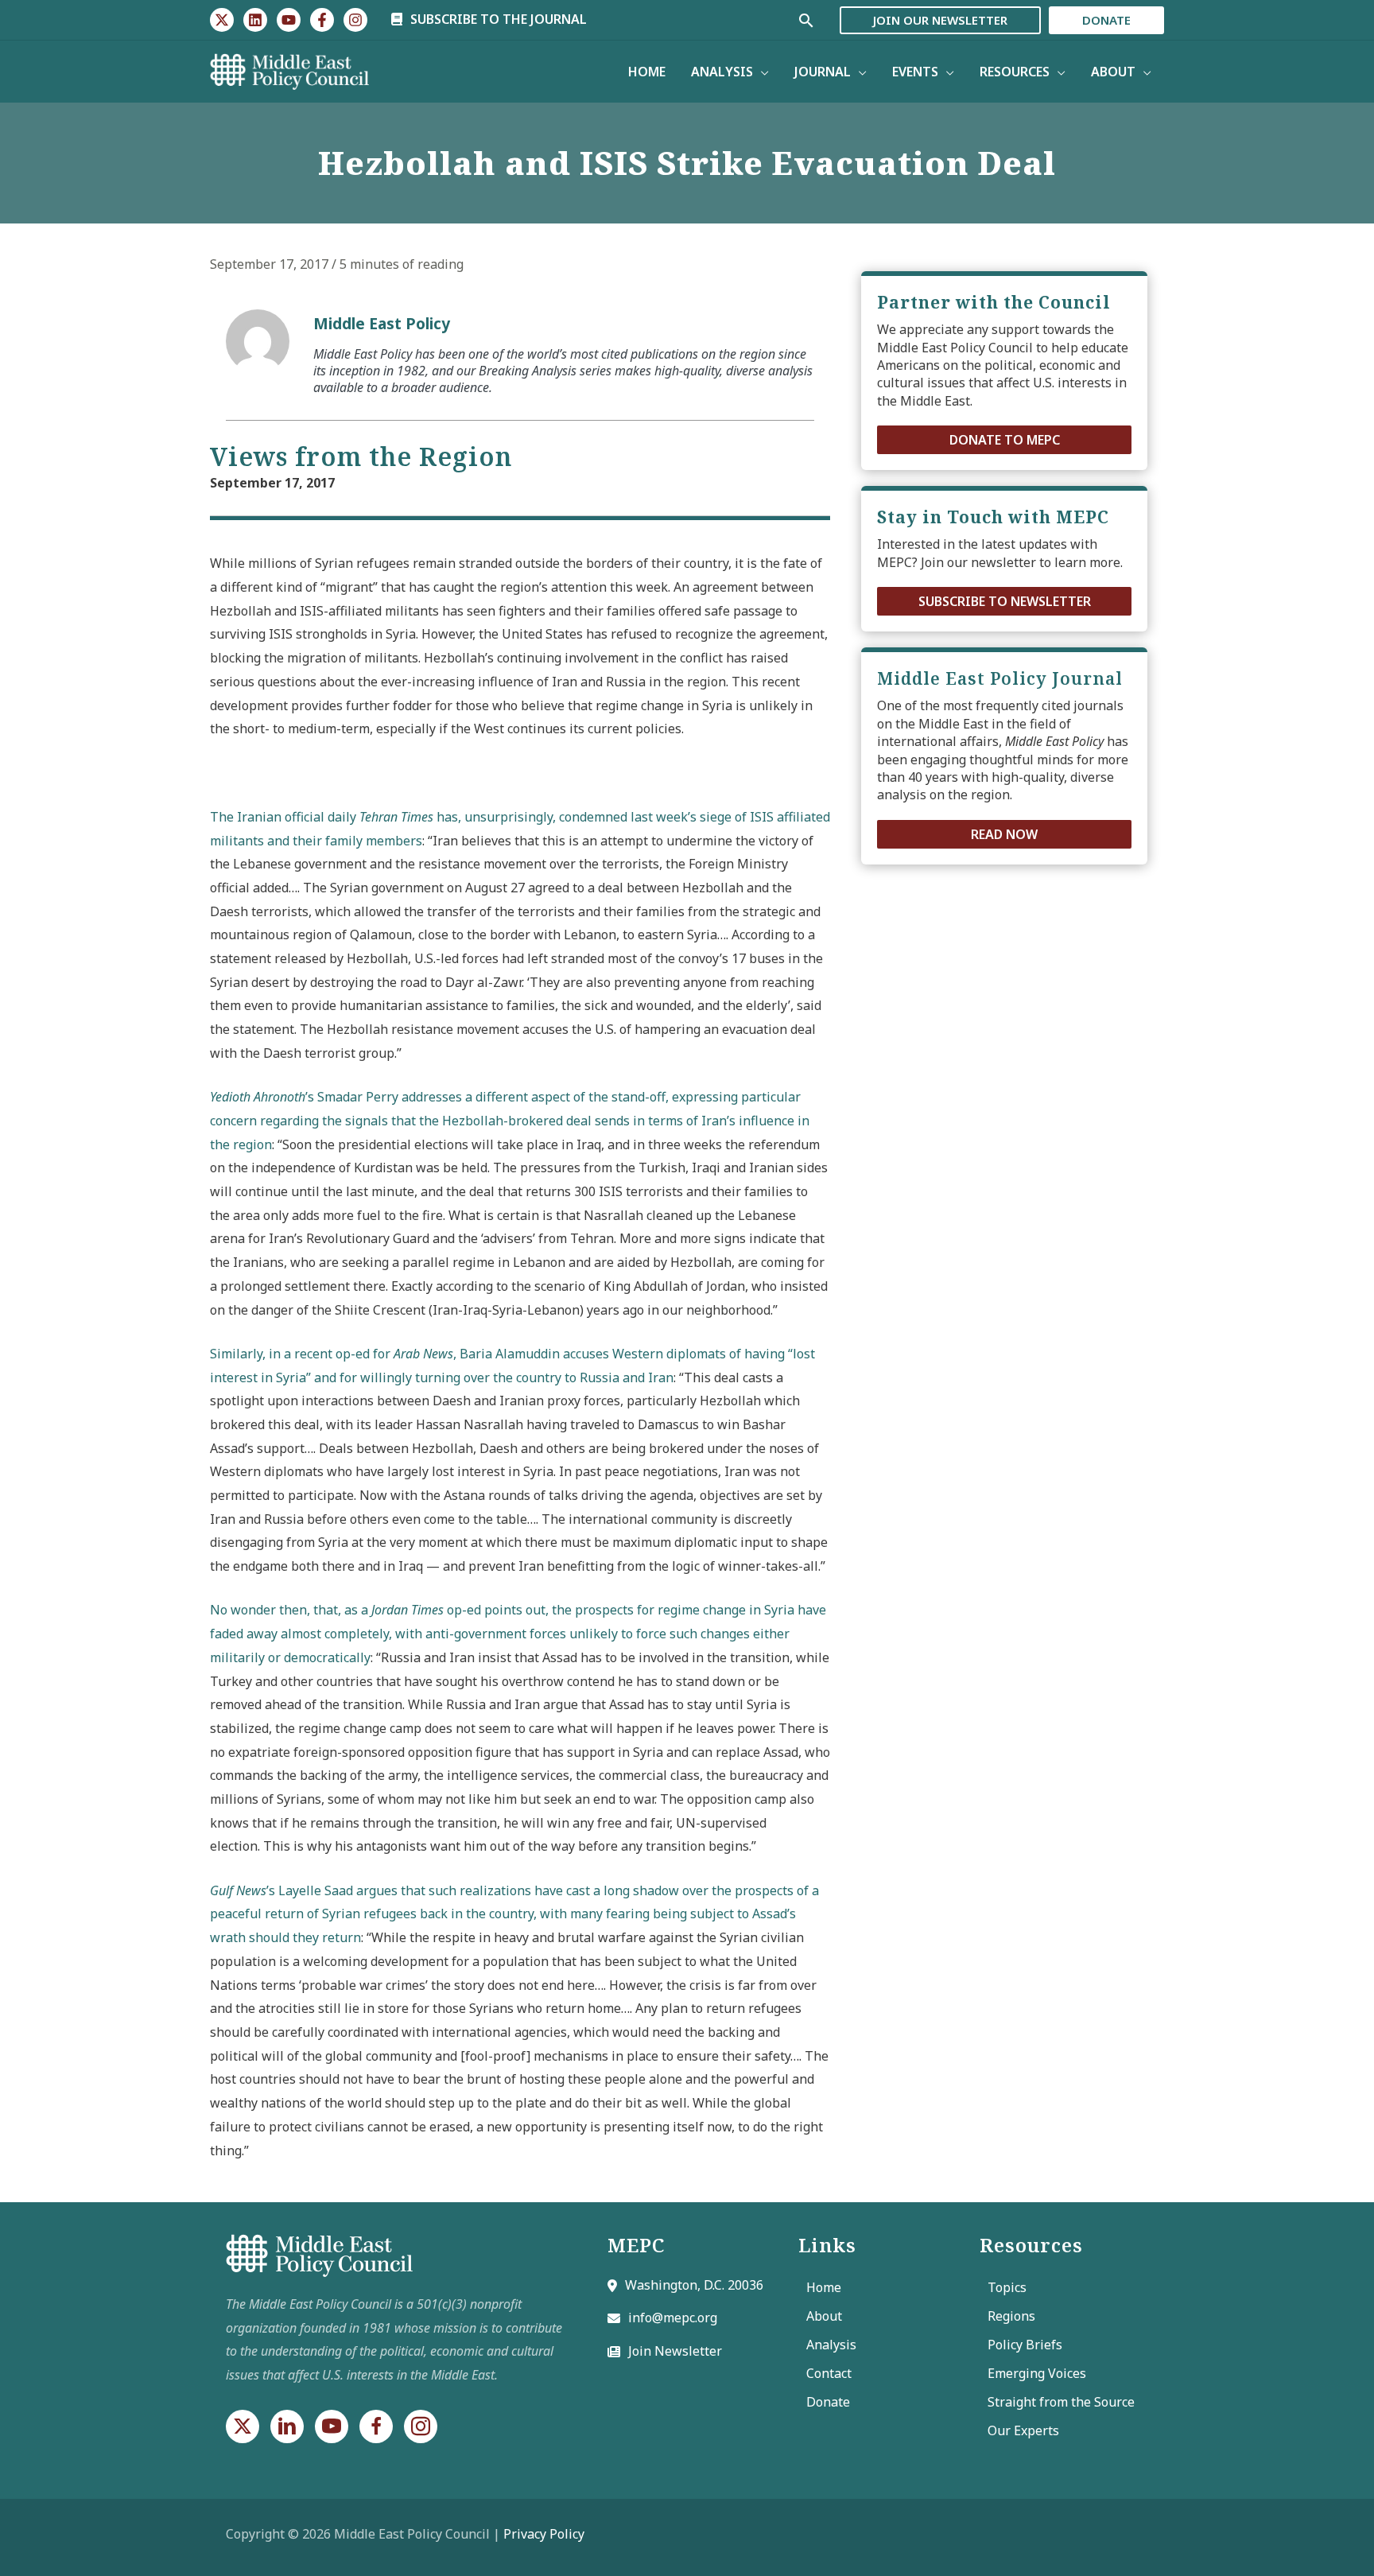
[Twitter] (222, 20)
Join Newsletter (675, 2351)
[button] (1004, 440)
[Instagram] (355, 20)
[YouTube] (289, 20)
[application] (761, 72)
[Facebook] (322, 20)
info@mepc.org (673, 2318)
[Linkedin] (255, 20)
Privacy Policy (544, 2534)
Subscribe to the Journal (497, 19)
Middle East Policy (382, 323)
